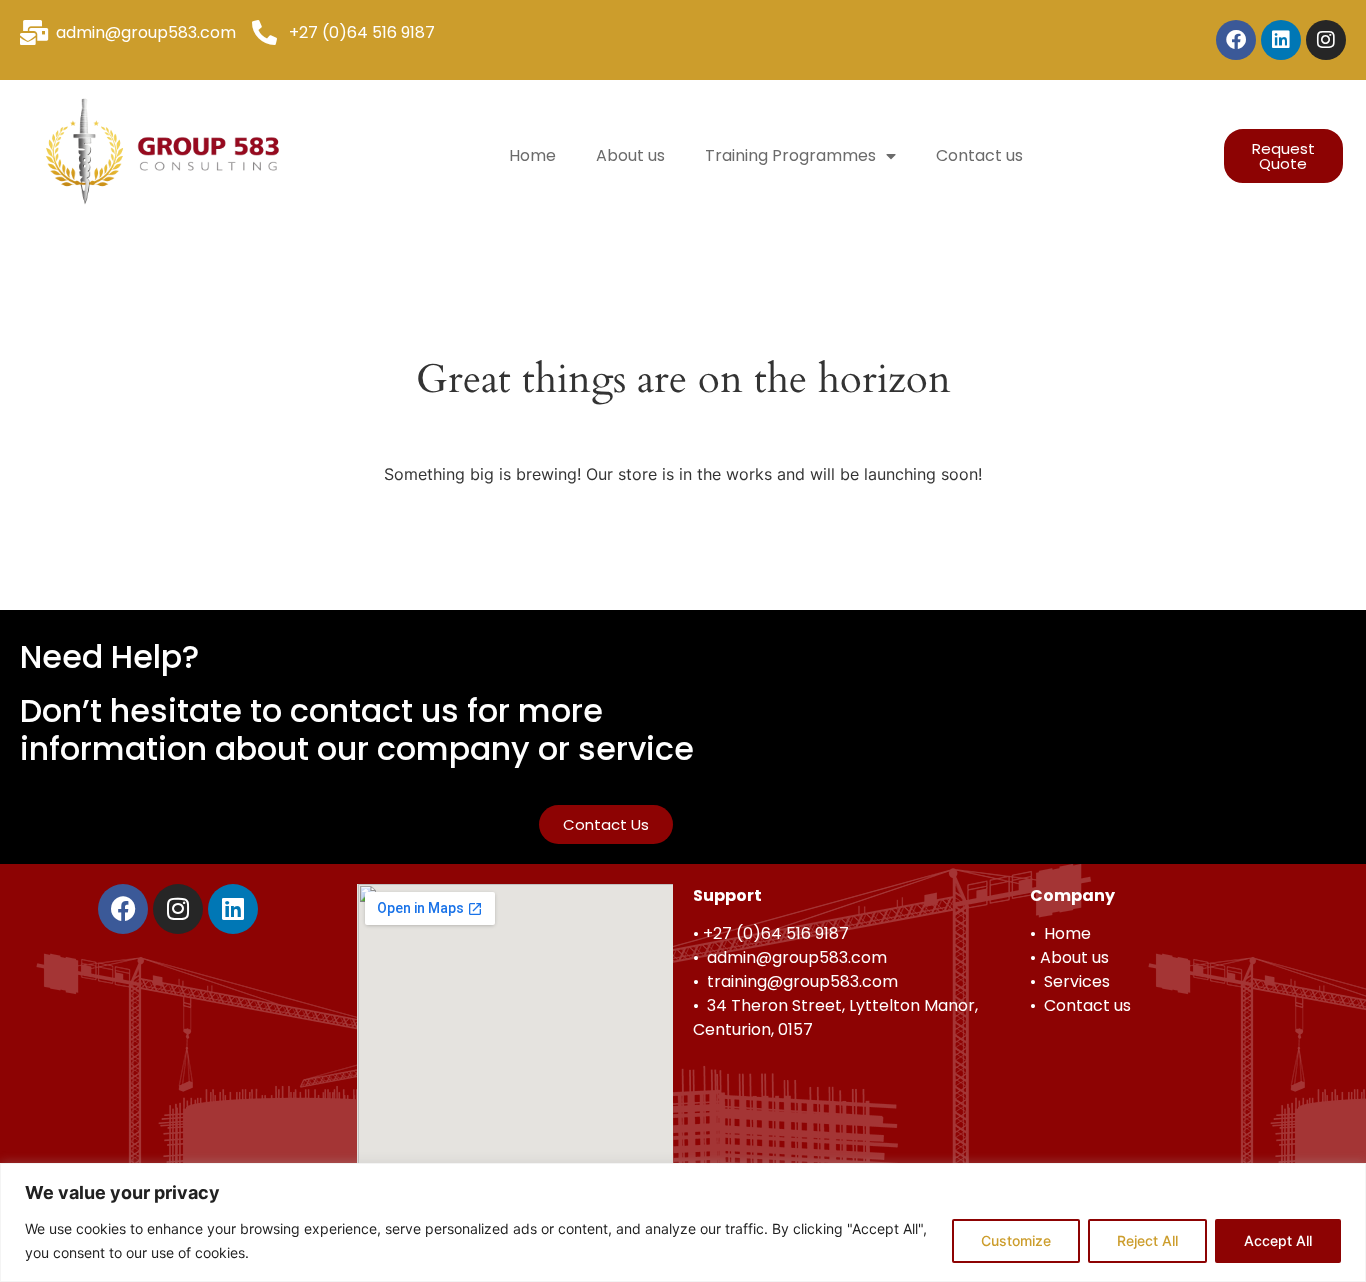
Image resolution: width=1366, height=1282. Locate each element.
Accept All (1278, 1240)
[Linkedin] (1281, 40)
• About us (1069, 957)
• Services (1070, 981)
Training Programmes (790, 155)
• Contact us (1080, 1005)
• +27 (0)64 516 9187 (771, 933)
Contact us (979, 155)
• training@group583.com (795, 981)
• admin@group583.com (790, 957)
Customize (1016, 1240)
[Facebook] (1236, 40)
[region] (683, 1222)
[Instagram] (1326, 40)
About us (630, 155)
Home (532, 155)
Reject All (1147, 1240)
